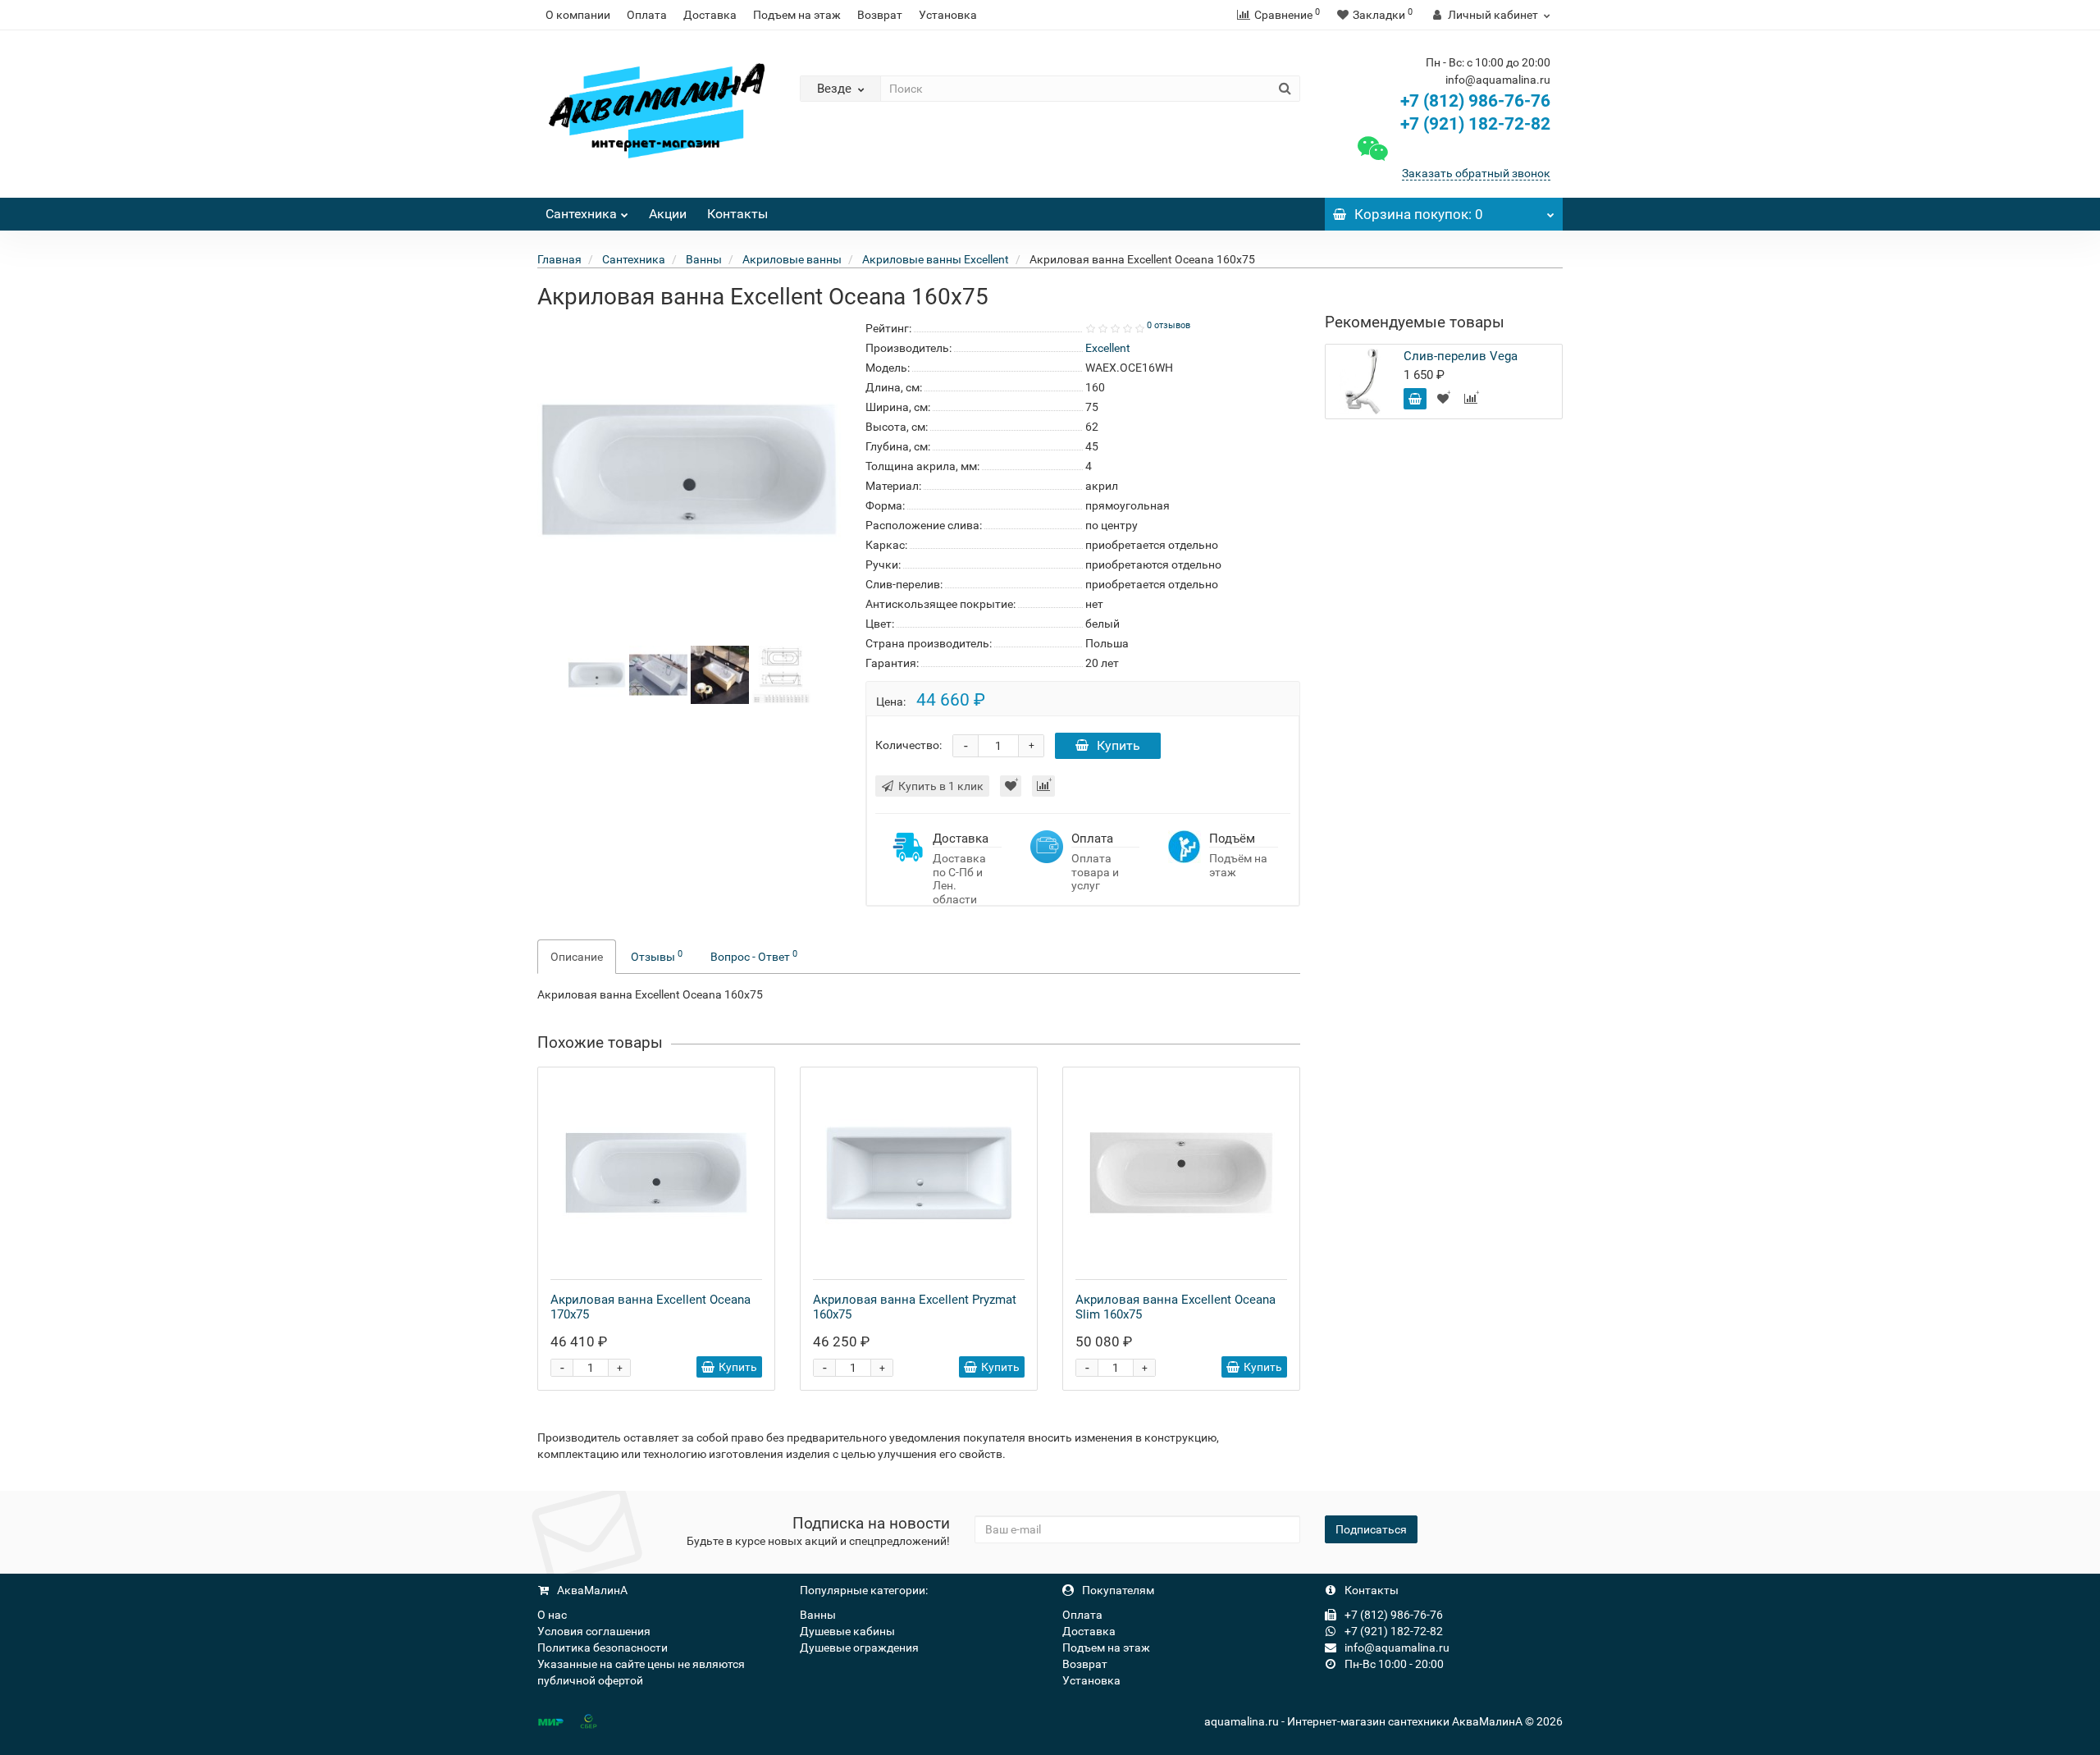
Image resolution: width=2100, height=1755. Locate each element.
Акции (668, 214)
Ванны (818, 1615)
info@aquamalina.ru (1396, 1648)
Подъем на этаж (797, 15)
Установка (948, 15)
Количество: (908, 745)
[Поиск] (1285, 89)
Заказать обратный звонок (1476, 173)
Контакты (737, 214)
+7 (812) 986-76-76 (1475, 101)
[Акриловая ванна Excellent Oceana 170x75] (656, 1173)
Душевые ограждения (859, 1648)
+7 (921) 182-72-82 (1473, 124)
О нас (552, 1615)
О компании (578, 15)
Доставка (710, 15)
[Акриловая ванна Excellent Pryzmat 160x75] (919, 1173)
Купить (1118, 745)
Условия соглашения (594, 1631)
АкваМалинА (591, 1590)
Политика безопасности (603, 1648)
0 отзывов (1169, 325)
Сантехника (581, 214)
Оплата (647, 15)
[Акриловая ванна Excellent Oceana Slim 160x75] (1181, 1173)
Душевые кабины (847, 1631)
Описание (577, 957)
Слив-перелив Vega (1461, 356)
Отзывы (657, 956)
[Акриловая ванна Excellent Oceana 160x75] (597, 674)
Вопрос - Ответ (754, 956)
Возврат (880, 15)
